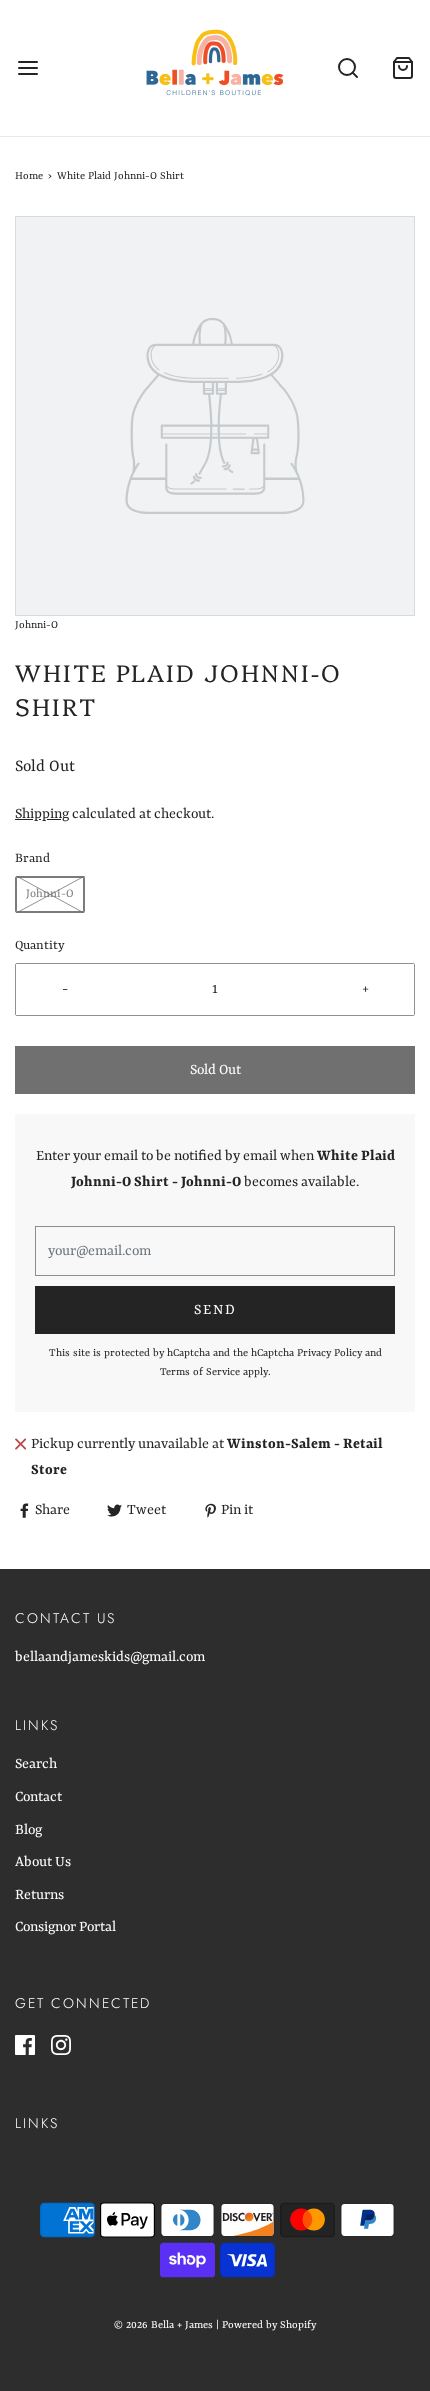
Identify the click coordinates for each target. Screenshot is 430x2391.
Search (36, 1764)
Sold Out (215, 1070)
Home (29, 176)
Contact (38, 1797)
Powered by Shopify (269, 2325)
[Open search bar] (347, 68)
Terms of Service (200, 1372)
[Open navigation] (27, 68)
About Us (43, 1862)
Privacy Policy (329, 1353)
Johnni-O (50, 894)
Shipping (42, 814)
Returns (39, 1895)
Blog (28, 1830)
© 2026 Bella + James (163, 2325)
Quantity (40, 946)
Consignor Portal (65, 1927)
